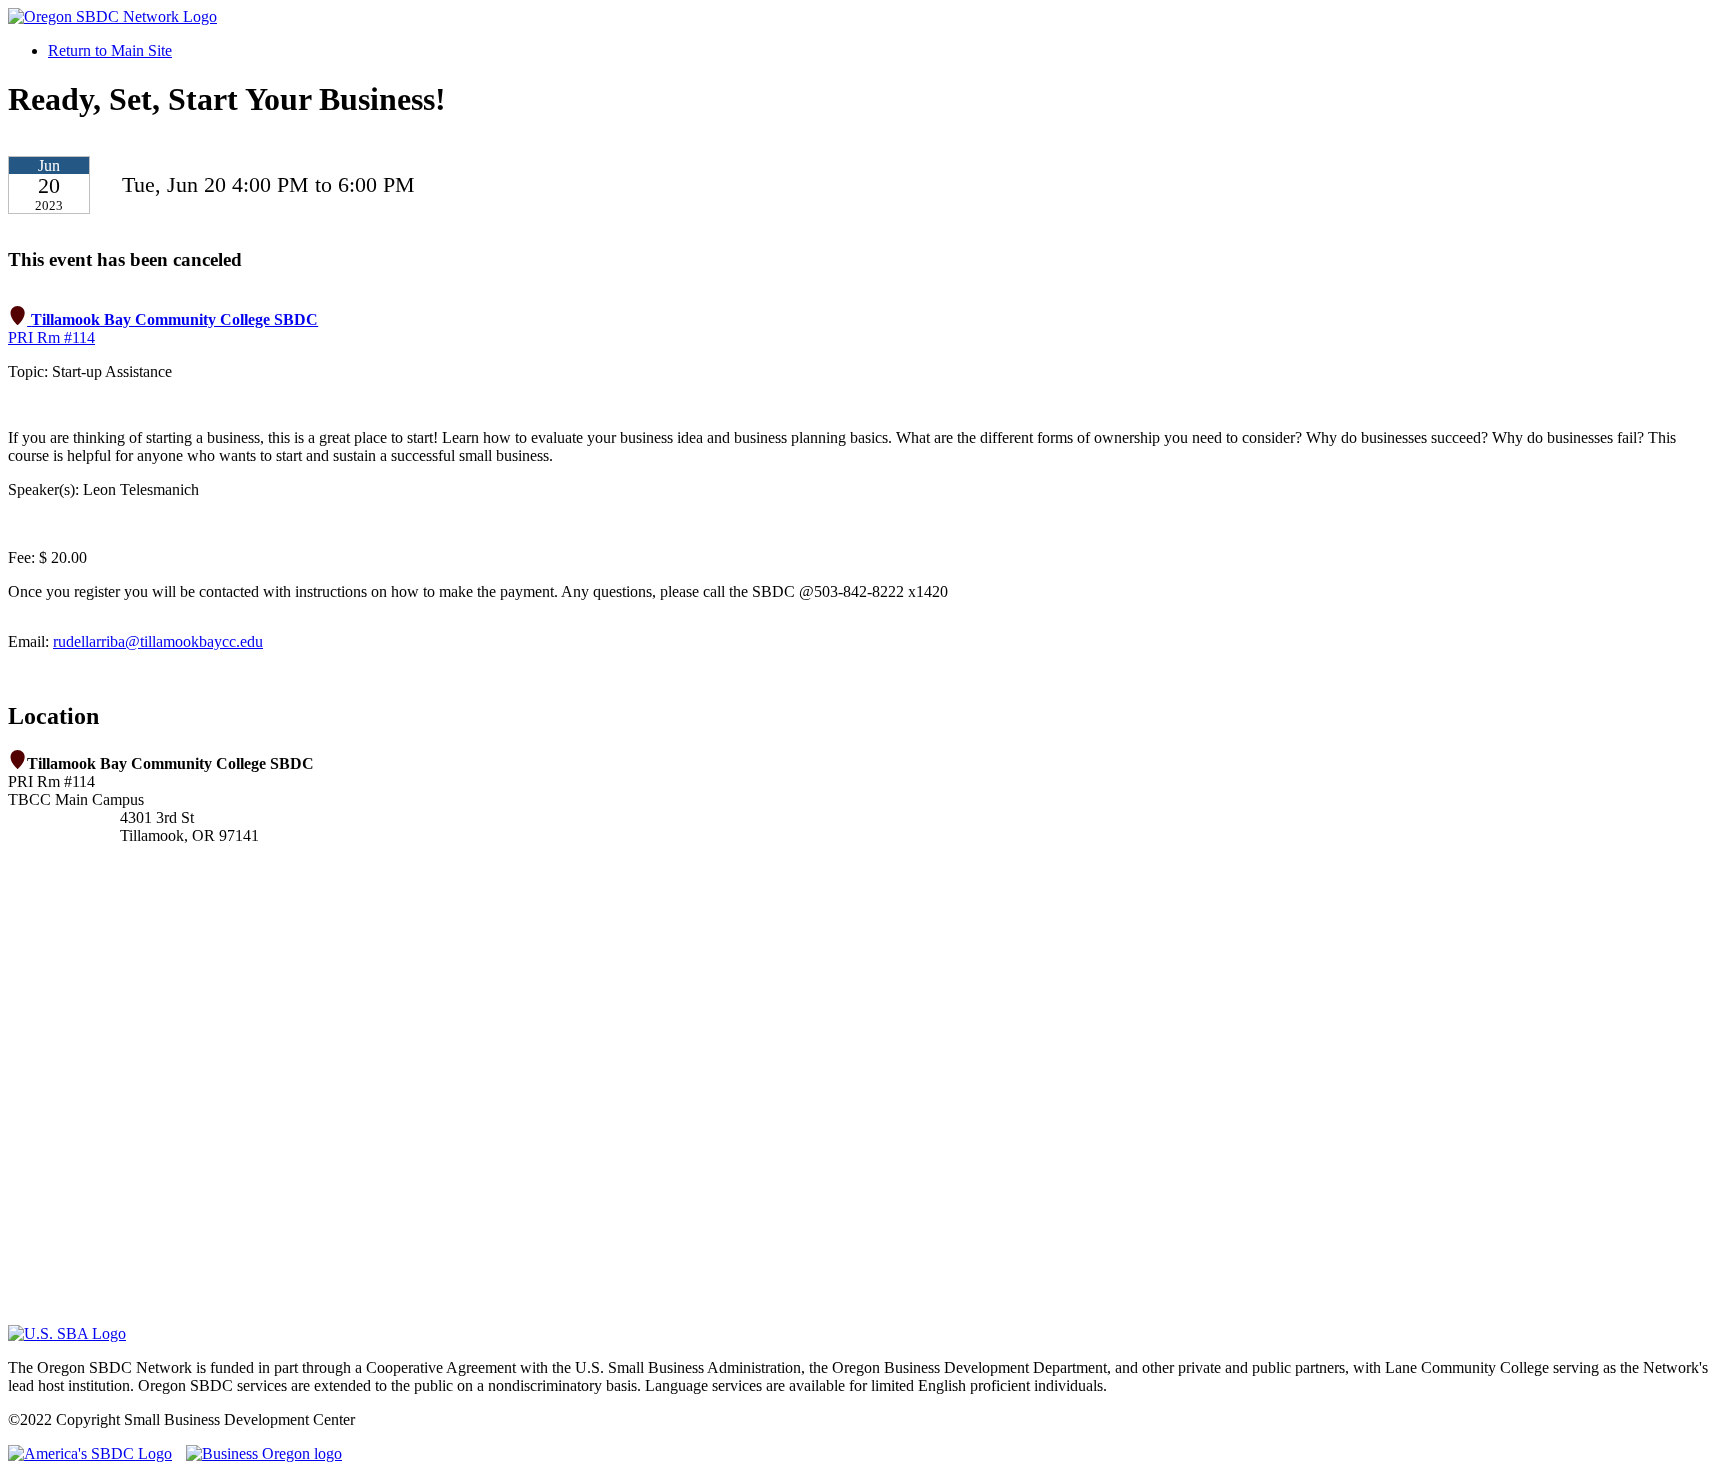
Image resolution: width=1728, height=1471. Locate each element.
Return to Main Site (110, 50)
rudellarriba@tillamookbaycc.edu (158, 641)
